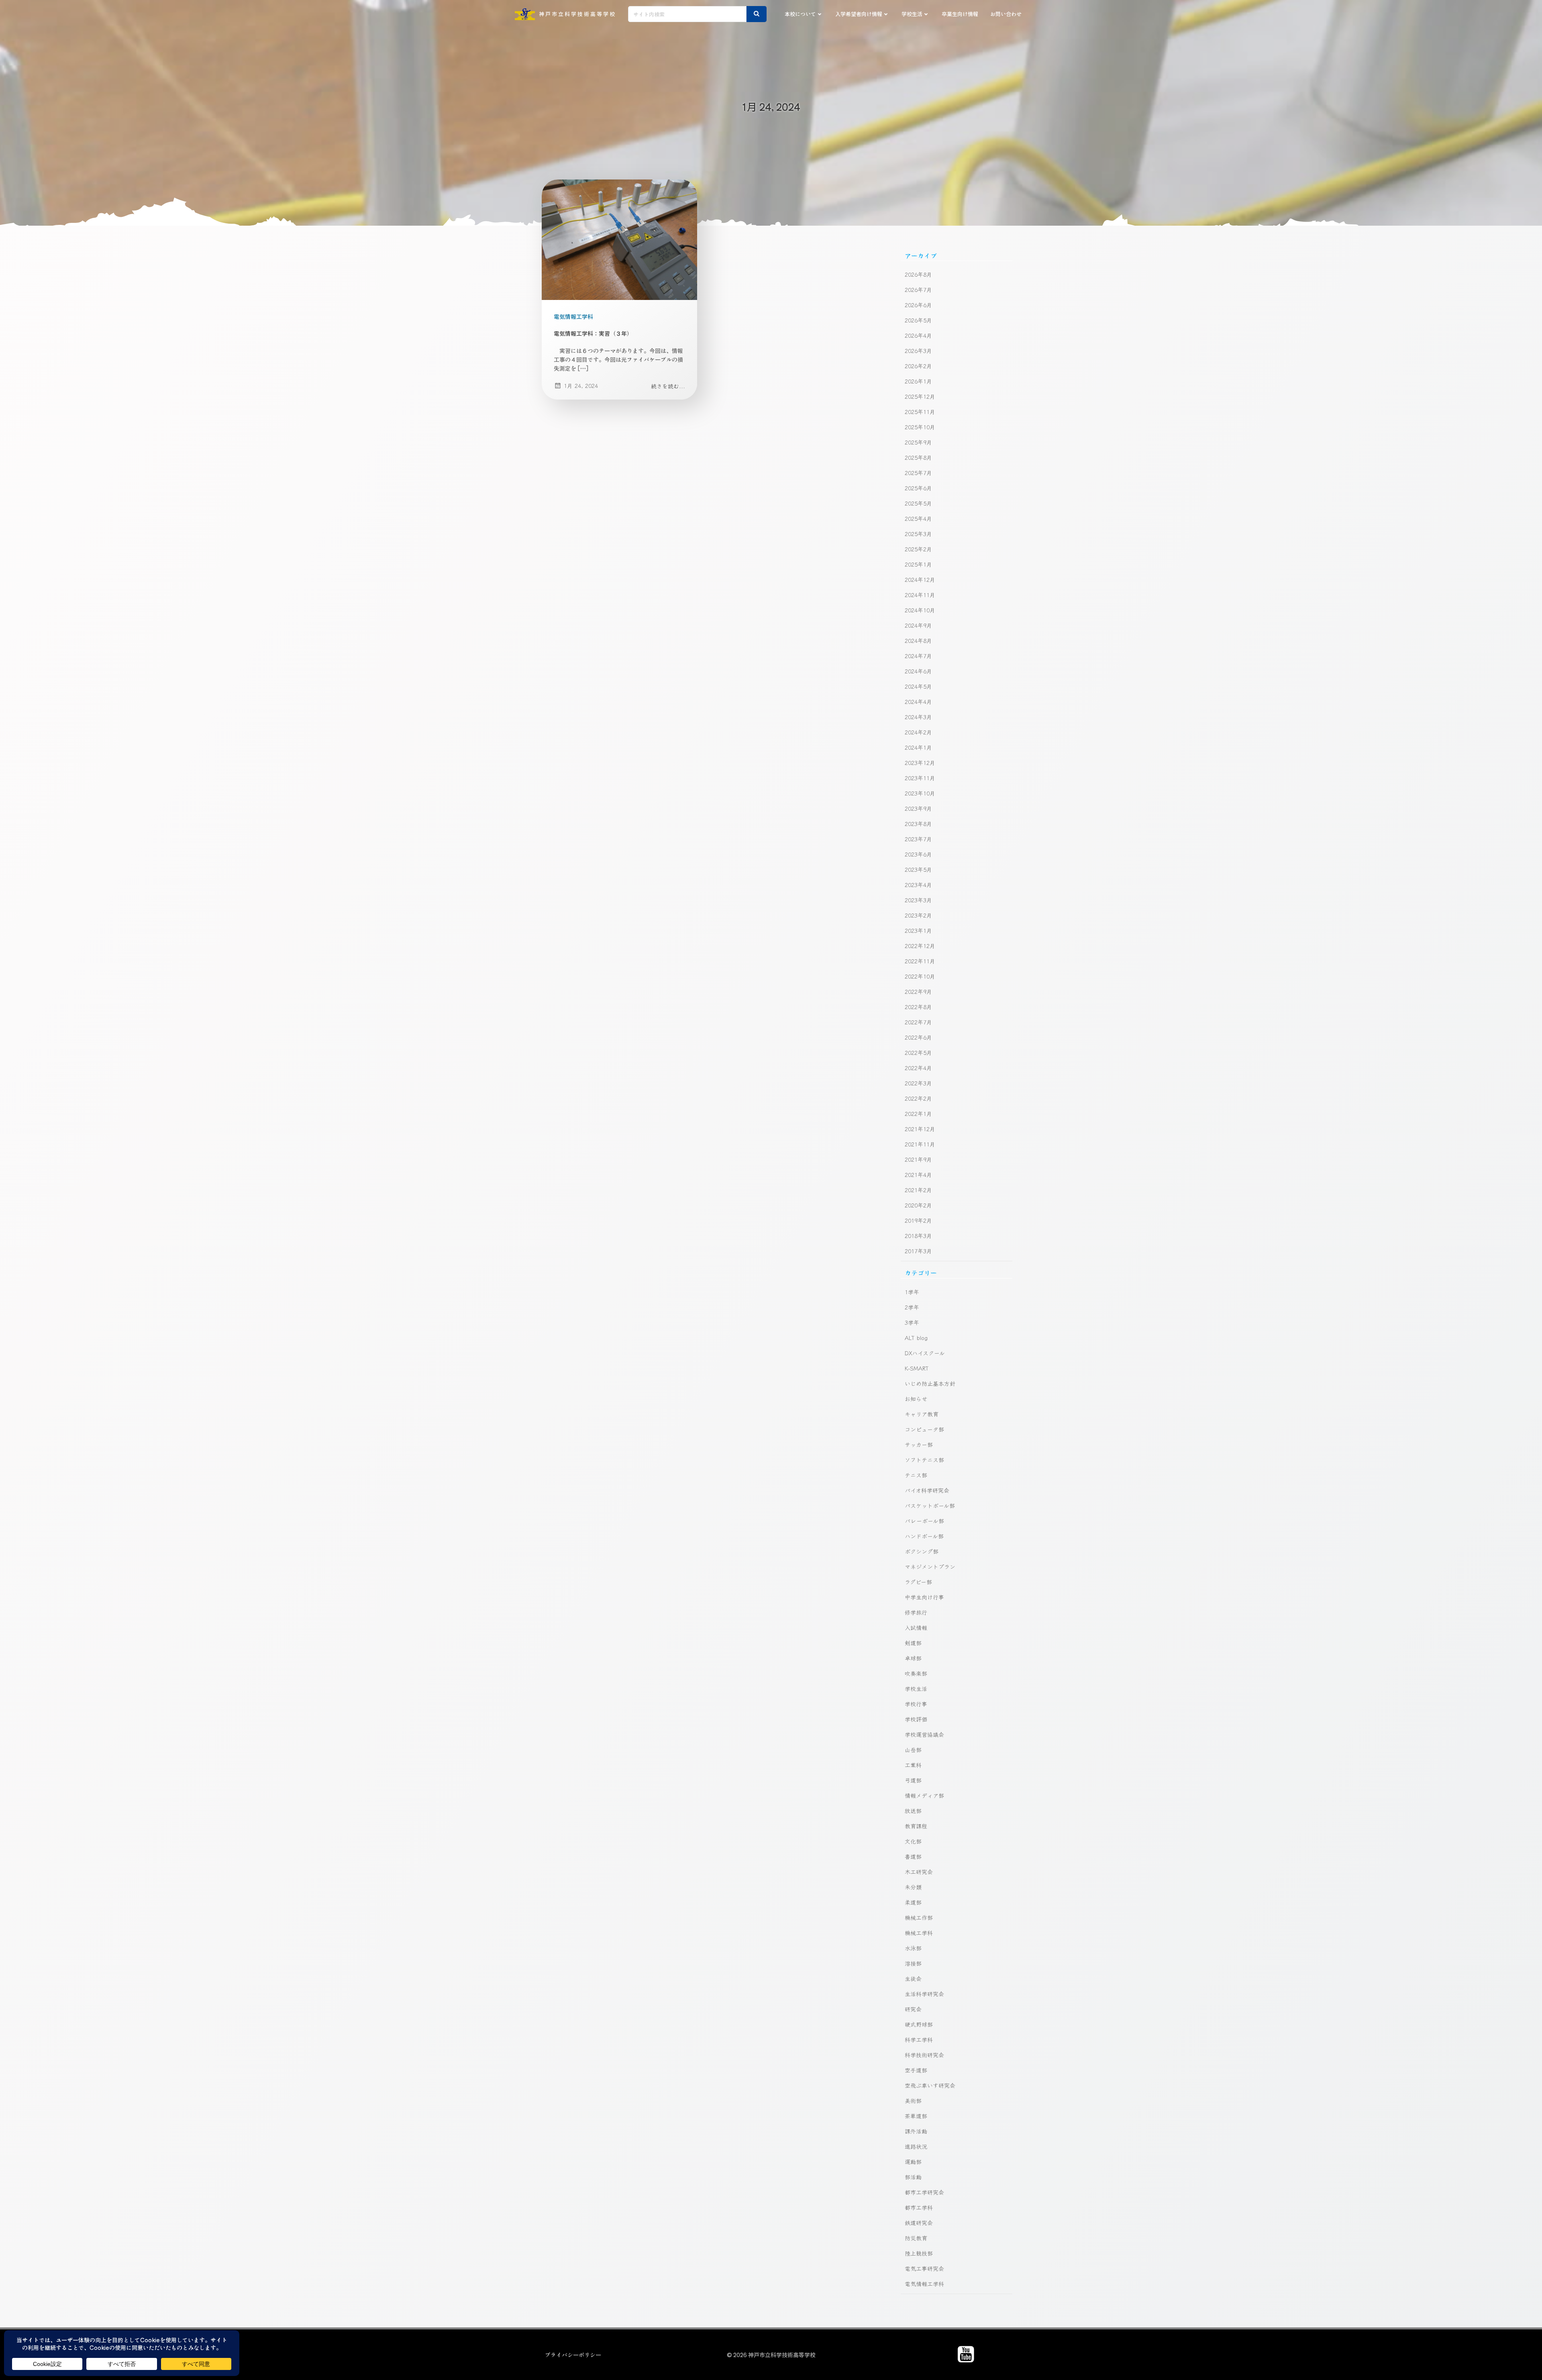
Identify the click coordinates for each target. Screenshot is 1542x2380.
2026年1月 (918, 381)
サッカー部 (919, 1444)
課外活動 (916, 2131)
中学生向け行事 (924, 1597)
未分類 (913, 1887)
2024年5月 (918, 686)
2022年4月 (918, 1068)
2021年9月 (918, 1159)
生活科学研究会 (924, 1994)
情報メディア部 (924, 1795)
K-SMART (917, 1368)
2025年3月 (918, 534)
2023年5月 (918, 869)
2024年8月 (918, 640)
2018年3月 (918, 1236)
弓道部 (913, 1780)
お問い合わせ (1006, 14)
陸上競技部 (919, 2253)
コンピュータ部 (924, 1429)
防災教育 (916, 2238)
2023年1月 (918, 930)
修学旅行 (916, 1612)
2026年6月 (918, 305)
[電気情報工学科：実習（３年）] (619, 239)
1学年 (912, 1292)
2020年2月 (918, 1205)
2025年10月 (920, 427)
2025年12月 (920, 396)
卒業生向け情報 (960, 14)
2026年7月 (918, 290)
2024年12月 (920, 579)
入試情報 (916, 1627)
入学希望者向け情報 (859, 14)
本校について (800, 14)
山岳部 (913, 1750)
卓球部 (913, 1658)
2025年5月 (918, 503)
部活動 (913, 2177)
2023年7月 (918, 839)
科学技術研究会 (924, 2055)
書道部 (913, 1856)
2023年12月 (920, 763)
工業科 (913, 1765)
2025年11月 (920, 412)
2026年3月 (918, 351)
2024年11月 (920, 595)
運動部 (913, 2162)
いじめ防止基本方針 (930, 1383)
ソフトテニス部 (924, 1460)
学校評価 (916, 1719)
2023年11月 (920, 778)
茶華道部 (916, 2116)
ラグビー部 (918, 1582)
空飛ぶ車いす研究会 (930, 2085)
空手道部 (916, 2070)
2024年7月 (918, 656)
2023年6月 (918, 854)
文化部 (913, 1841)
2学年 (912, 1307)
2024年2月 (918, 732)
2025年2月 (918, 549)
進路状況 (916, 2146)
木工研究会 (919, 1872)
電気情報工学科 (573, 316)
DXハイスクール (925, 1353)
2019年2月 (918, 1220)
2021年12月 (920, 1129)
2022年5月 (918, 1052)
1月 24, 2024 (581, 385)
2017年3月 (918, 1251)
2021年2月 (918, 1190)
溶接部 (913, 1963)
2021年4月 (918, 1175)
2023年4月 (918, 885)
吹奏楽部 (916, 1673)
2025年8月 (918, 457)
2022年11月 (920, 961)
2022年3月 (918, 1083)
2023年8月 (918, 824)
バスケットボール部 (930, 1505)
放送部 (913, 1811)
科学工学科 (919, 2039)
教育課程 (916, 1826)
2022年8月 (918, 1007)
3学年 (912, 1322)
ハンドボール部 (924, 1536)
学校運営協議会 (924, 1734)
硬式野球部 (919, 2024)
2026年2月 (918, 366)
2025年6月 (918, 488)
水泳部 (913, 1948)
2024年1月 (918, 747)
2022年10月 (920, 976)
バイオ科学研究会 (927, 1490)
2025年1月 (918, 564)
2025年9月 (918, 442)
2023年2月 (918, 915)
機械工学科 (919, 1933)
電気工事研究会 (924, 2268)
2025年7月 (918, 473)
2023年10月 (920, 793)
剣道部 (913, 1643)
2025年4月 (918, 518)
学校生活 (912, 14)
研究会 (913, 2009)
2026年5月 (918, 320)
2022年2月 (918, 1098)
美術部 (913, 2101)
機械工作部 (919, 1917)
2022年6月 (918, 1037)
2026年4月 (918, 335)
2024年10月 (920, 610)
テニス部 (916, 1475)
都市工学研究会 (924, 2192)
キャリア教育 (922, 1414)
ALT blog (916, 1338)
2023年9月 (918, 808)
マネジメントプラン (930, 1566)
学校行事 (916, 1704)
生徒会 (913, 1978)
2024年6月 (918, 671)
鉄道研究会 (919, 2223)
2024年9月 (918, 625)
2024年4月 (918, 702)
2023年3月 (918, 900)
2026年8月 (918, 274)
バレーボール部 (924, 1521)
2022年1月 (918, 1114)
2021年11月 (920, 1144)
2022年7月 (918, 1022)
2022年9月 (918, 991)
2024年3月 (918, 717)
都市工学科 (919, 2207)
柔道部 (913, 1902)
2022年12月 (920, 946)
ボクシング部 (922, 1551)
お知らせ (916, 1399)
